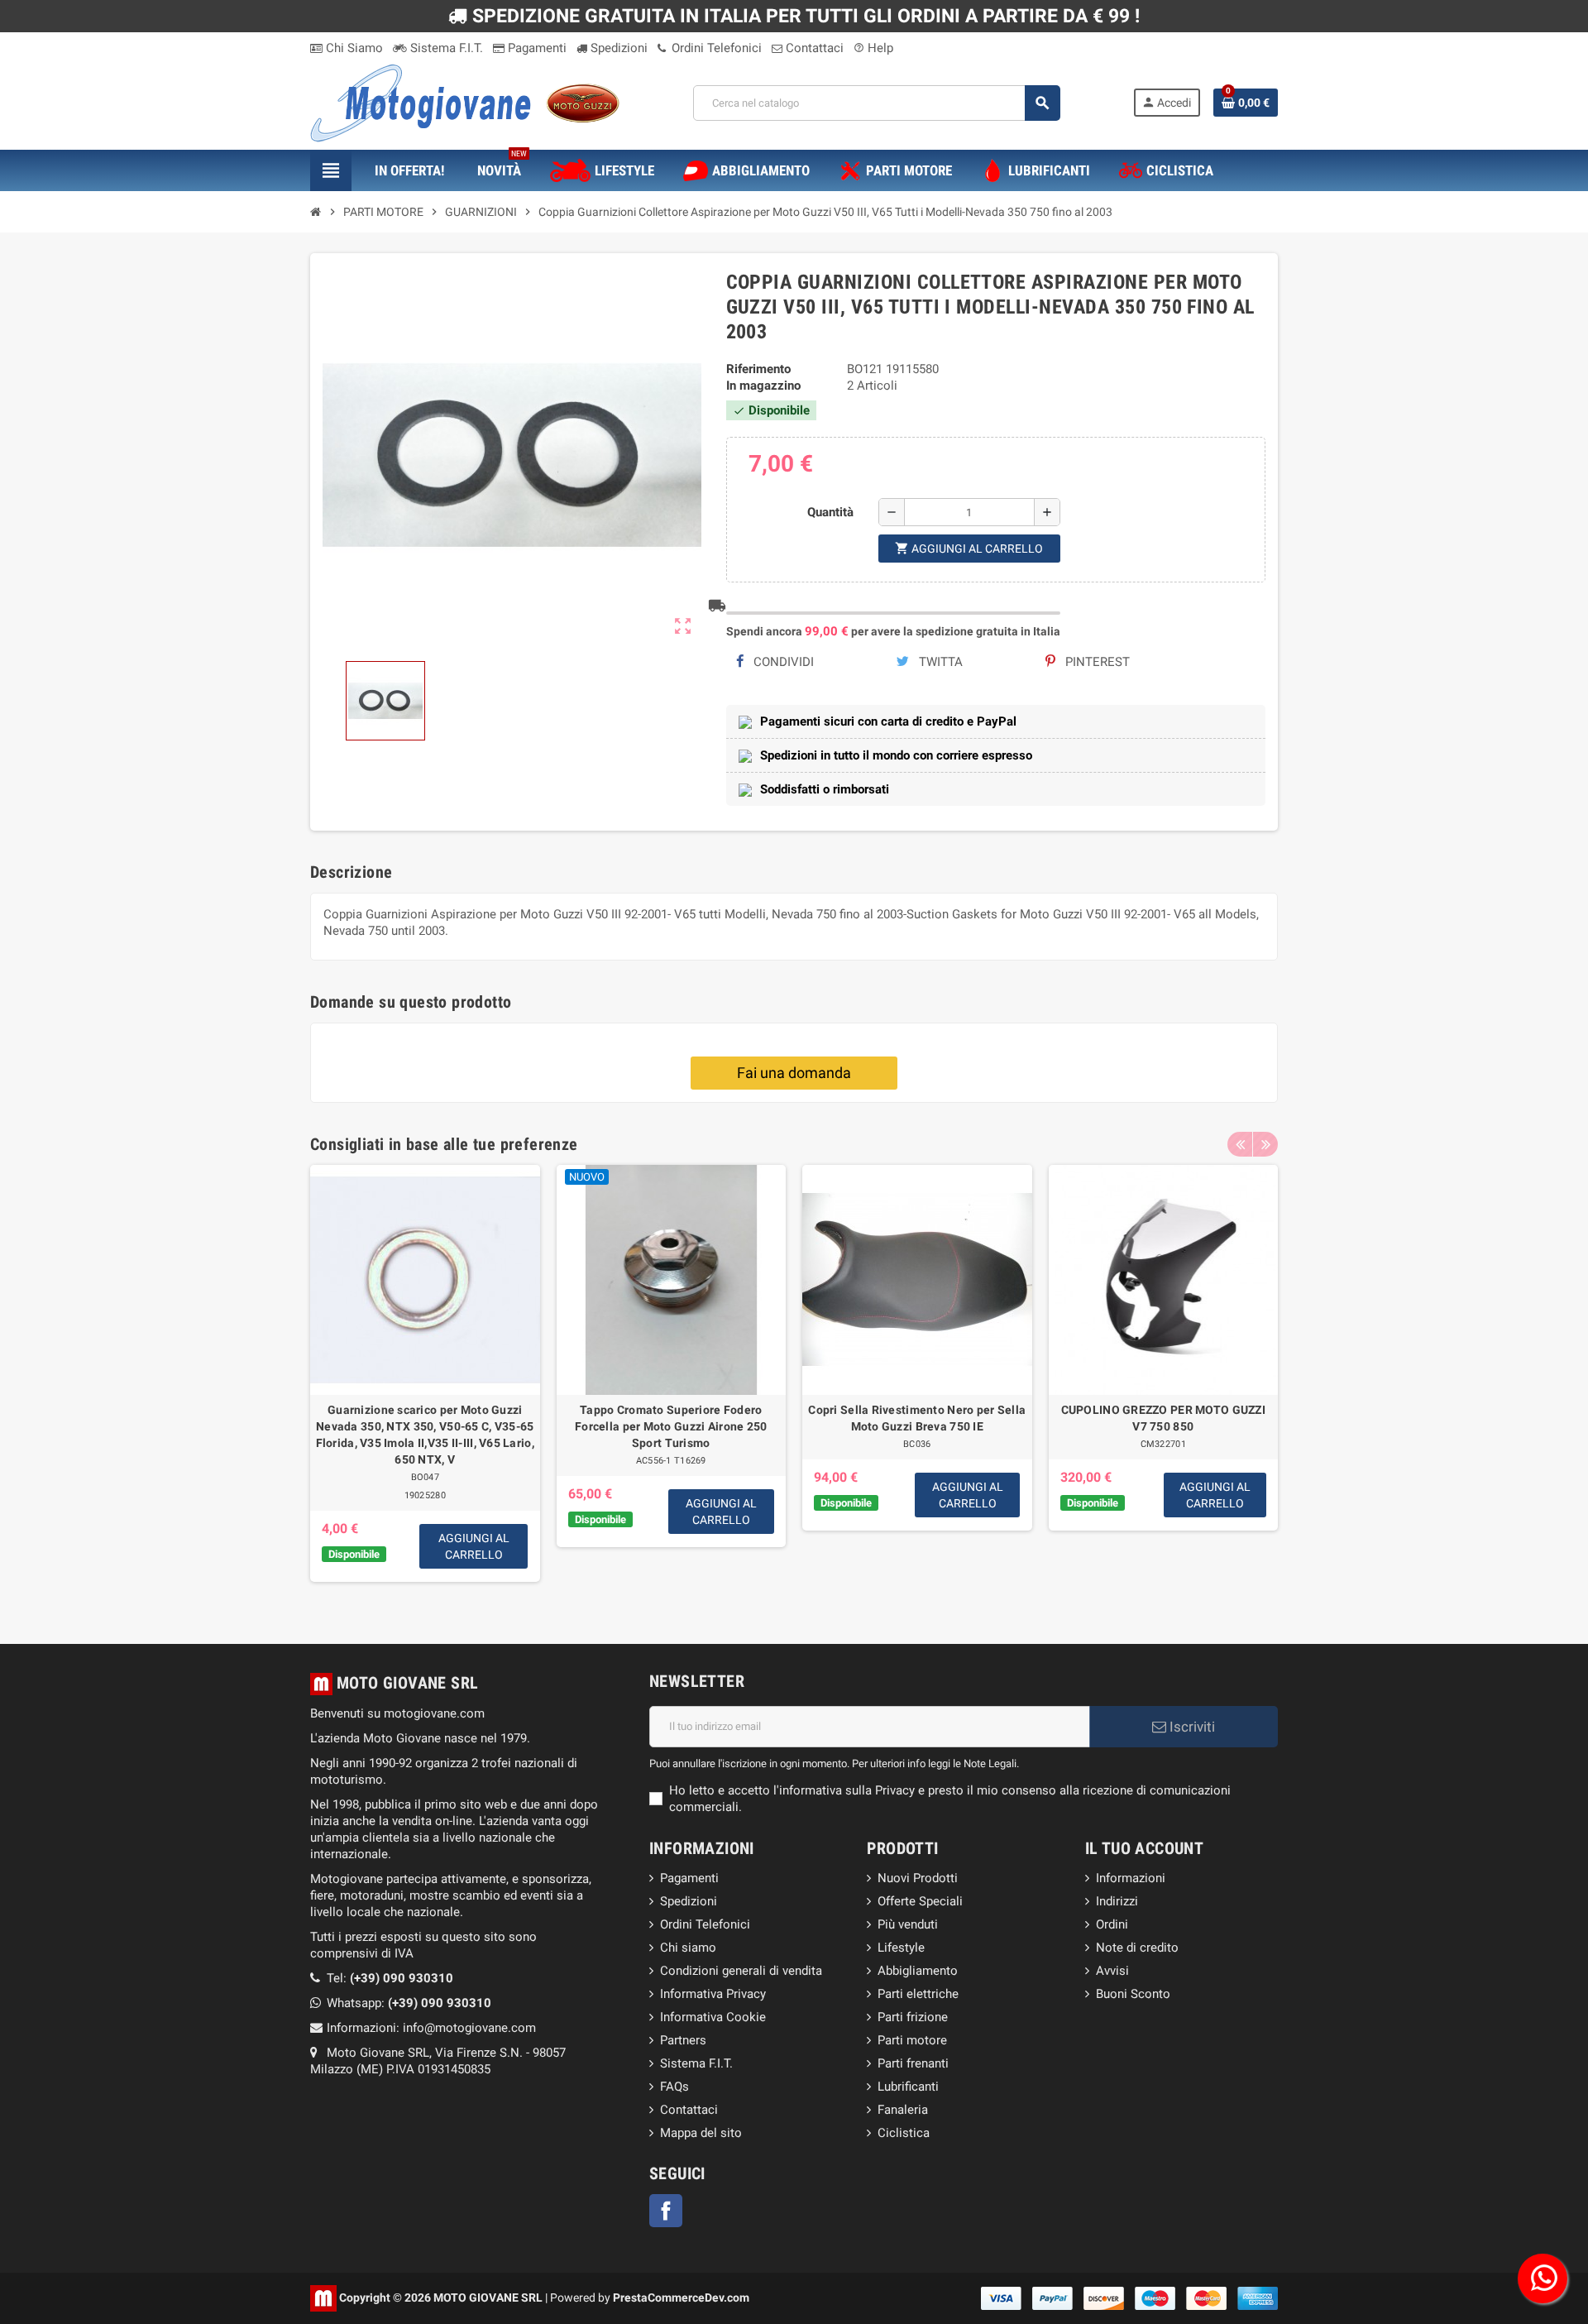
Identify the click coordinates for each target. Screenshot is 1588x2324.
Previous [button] (1240, 1144)
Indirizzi (1117, 1901)
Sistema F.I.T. (445, 48)
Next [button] (1265, 1144)
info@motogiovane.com (469, 2028)
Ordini (1112, 1924)
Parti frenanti (913, 2063)
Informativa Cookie (713, 2017)
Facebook (666, 2211)
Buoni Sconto (1133, 1994)
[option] (425, 1380)
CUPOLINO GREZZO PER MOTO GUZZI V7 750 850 (1163, 1418)
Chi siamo (688, 1948)
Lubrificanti (908, 2087)
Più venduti (908, 1924)
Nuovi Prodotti (918, 1878)
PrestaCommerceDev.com (681, 2297)
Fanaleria (903, 2110)
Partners (683, 2040)
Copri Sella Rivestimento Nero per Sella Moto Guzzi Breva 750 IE (917, 1418)
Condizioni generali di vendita (741, 1971)
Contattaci (813, 48)
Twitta (939, 662)
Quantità (830, 512)
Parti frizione (913, 2017)
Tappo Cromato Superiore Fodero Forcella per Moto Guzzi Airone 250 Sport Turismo (671, 1426)
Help (873, 48)
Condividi (782, 662)
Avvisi (1112, 1971)
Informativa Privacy (713, 1994)
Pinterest (1096, 662)
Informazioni (1131, 1878)
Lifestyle (901, 1948)
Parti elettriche (918, 1994)
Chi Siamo (353, 48)
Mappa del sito (701, 2133)
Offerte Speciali (920, 1901)
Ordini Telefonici (715, 48)
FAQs (674, 2087)
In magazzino (763, 386)
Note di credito (1137, 1948)
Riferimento (758, 369)
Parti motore (912, 2040)
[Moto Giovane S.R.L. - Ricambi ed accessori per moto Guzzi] (465, 102)
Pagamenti (536, 48)
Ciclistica (904, 2133)
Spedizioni (617, 48)
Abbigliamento (918, 1971)
